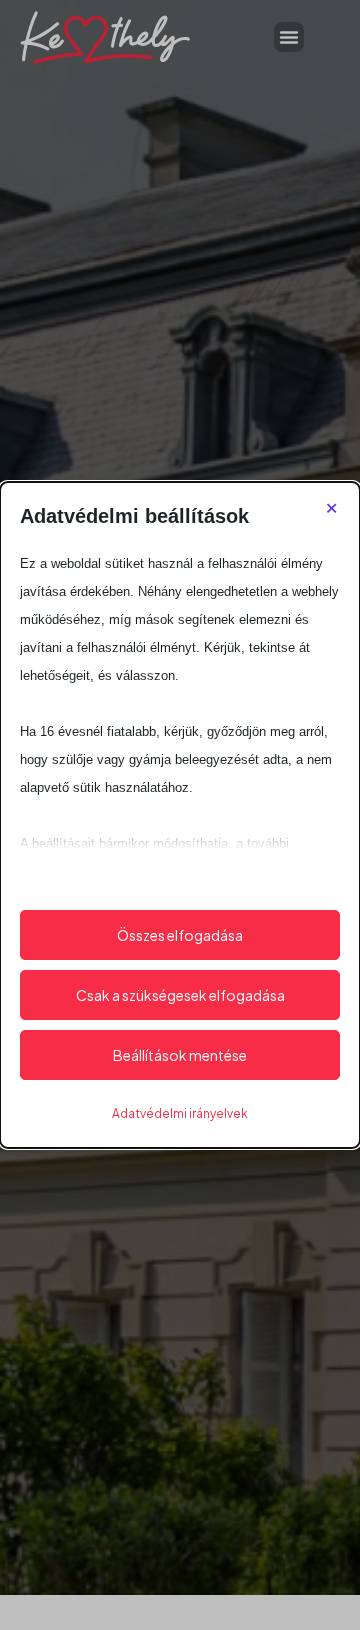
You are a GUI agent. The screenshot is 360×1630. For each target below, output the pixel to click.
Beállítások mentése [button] (180, 1055)
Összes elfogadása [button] (180, 935)
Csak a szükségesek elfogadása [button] (180, 995)
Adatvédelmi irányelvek (180, 1113)
